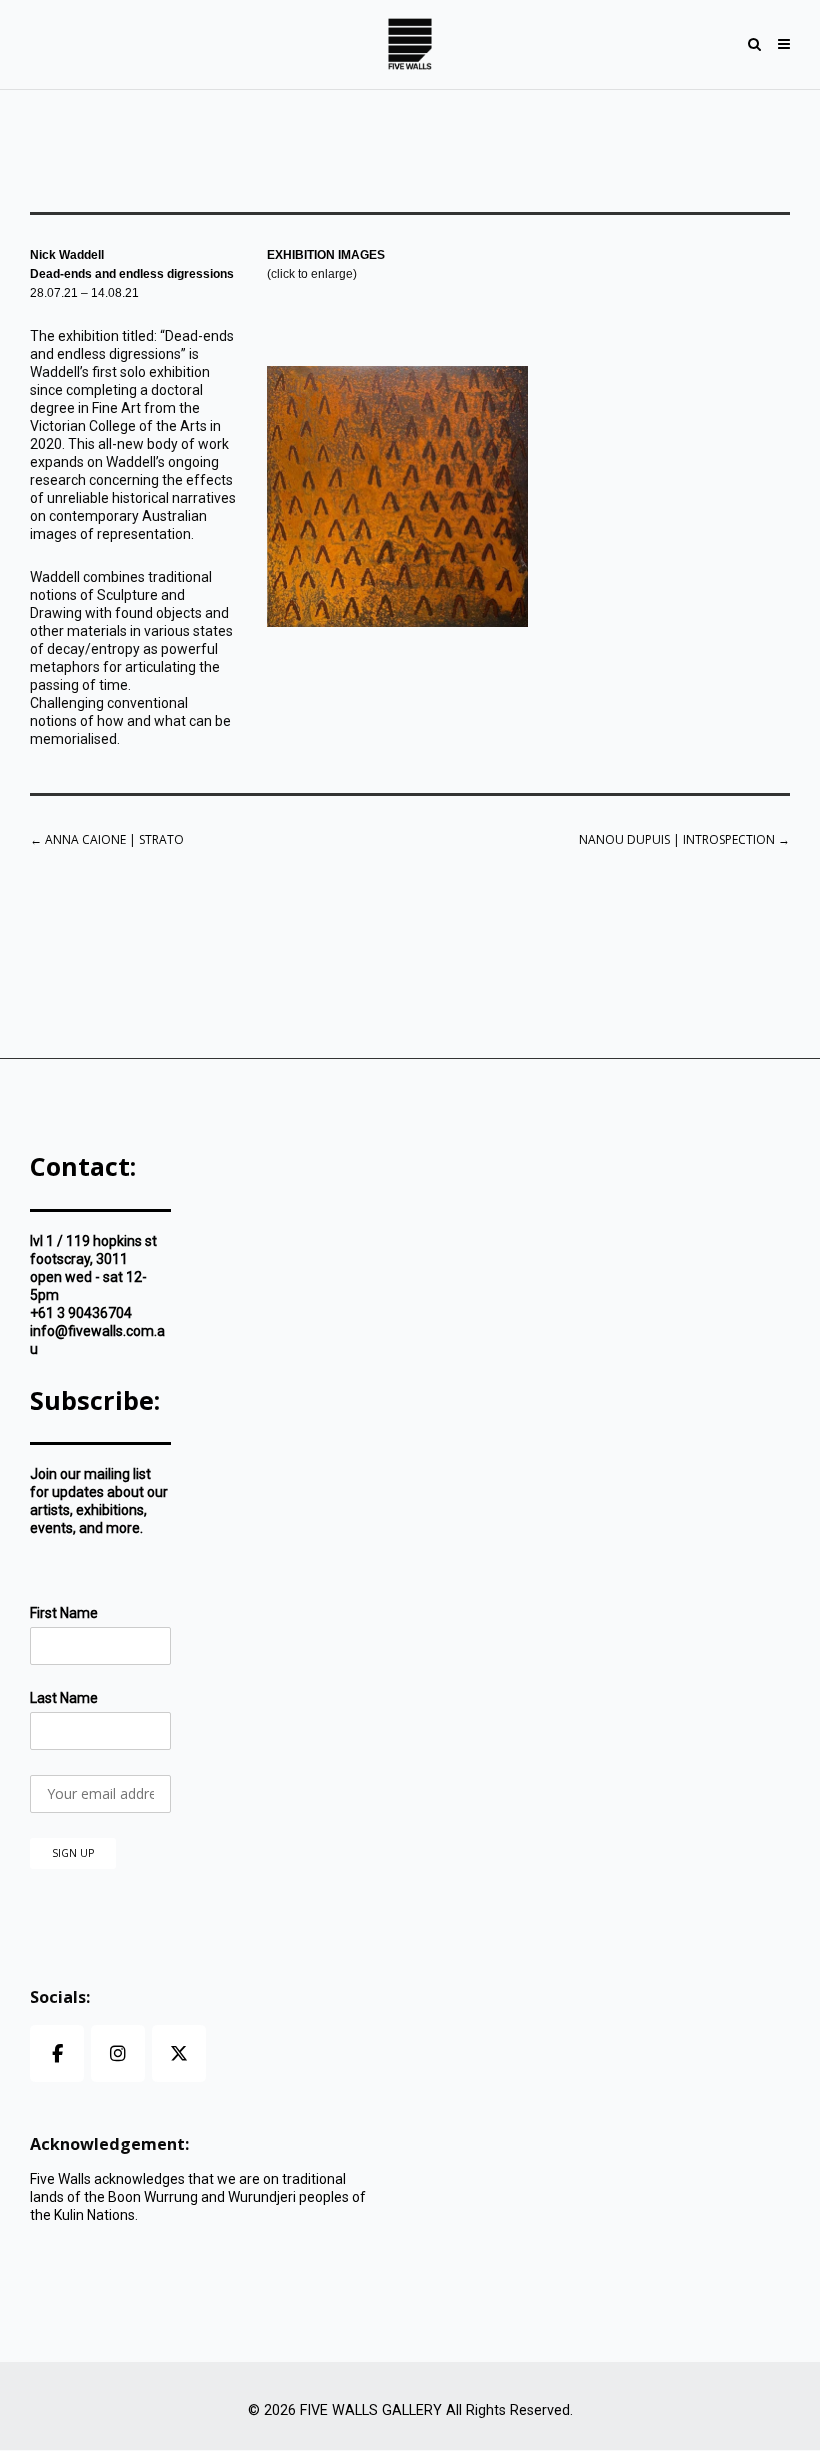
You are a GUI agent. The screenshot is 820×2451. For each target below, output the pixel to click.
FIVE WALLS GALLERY (371, 2410)
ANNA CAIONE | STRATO (107, 839)
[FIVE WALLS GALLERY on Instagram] (118, 2053)
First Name (64, 1613)
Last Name (64, 1698)
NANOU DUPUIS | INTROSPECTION (684, 839)
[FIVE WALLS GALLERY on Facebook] (57, 2053)
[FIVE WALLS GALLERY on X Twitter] (179, 2053)
